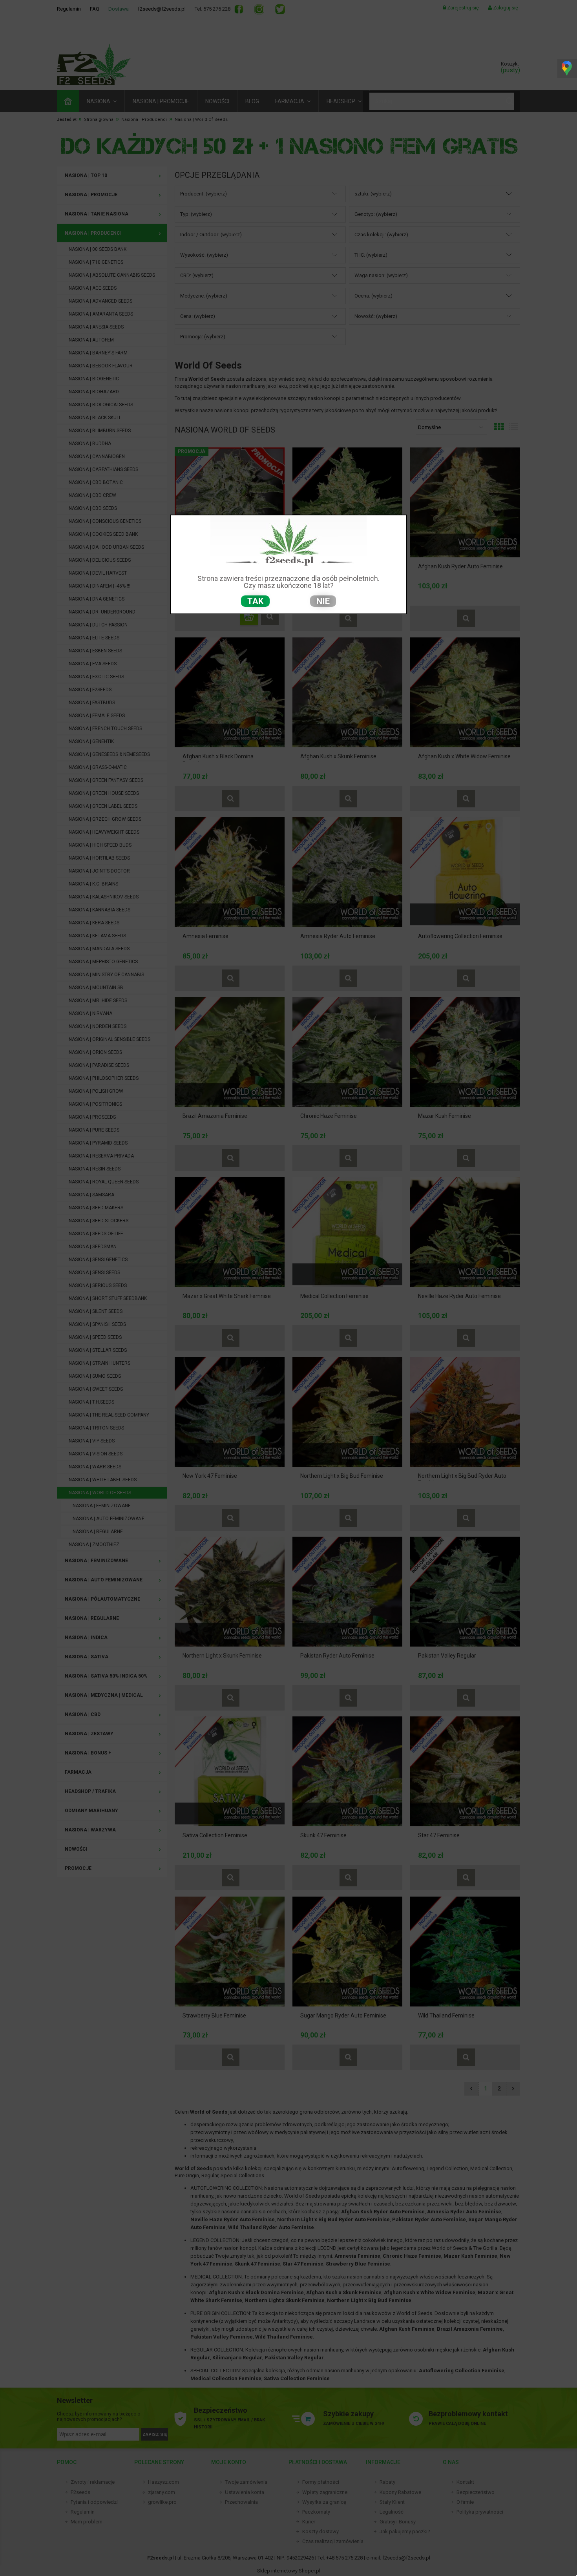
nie (323, 601)
